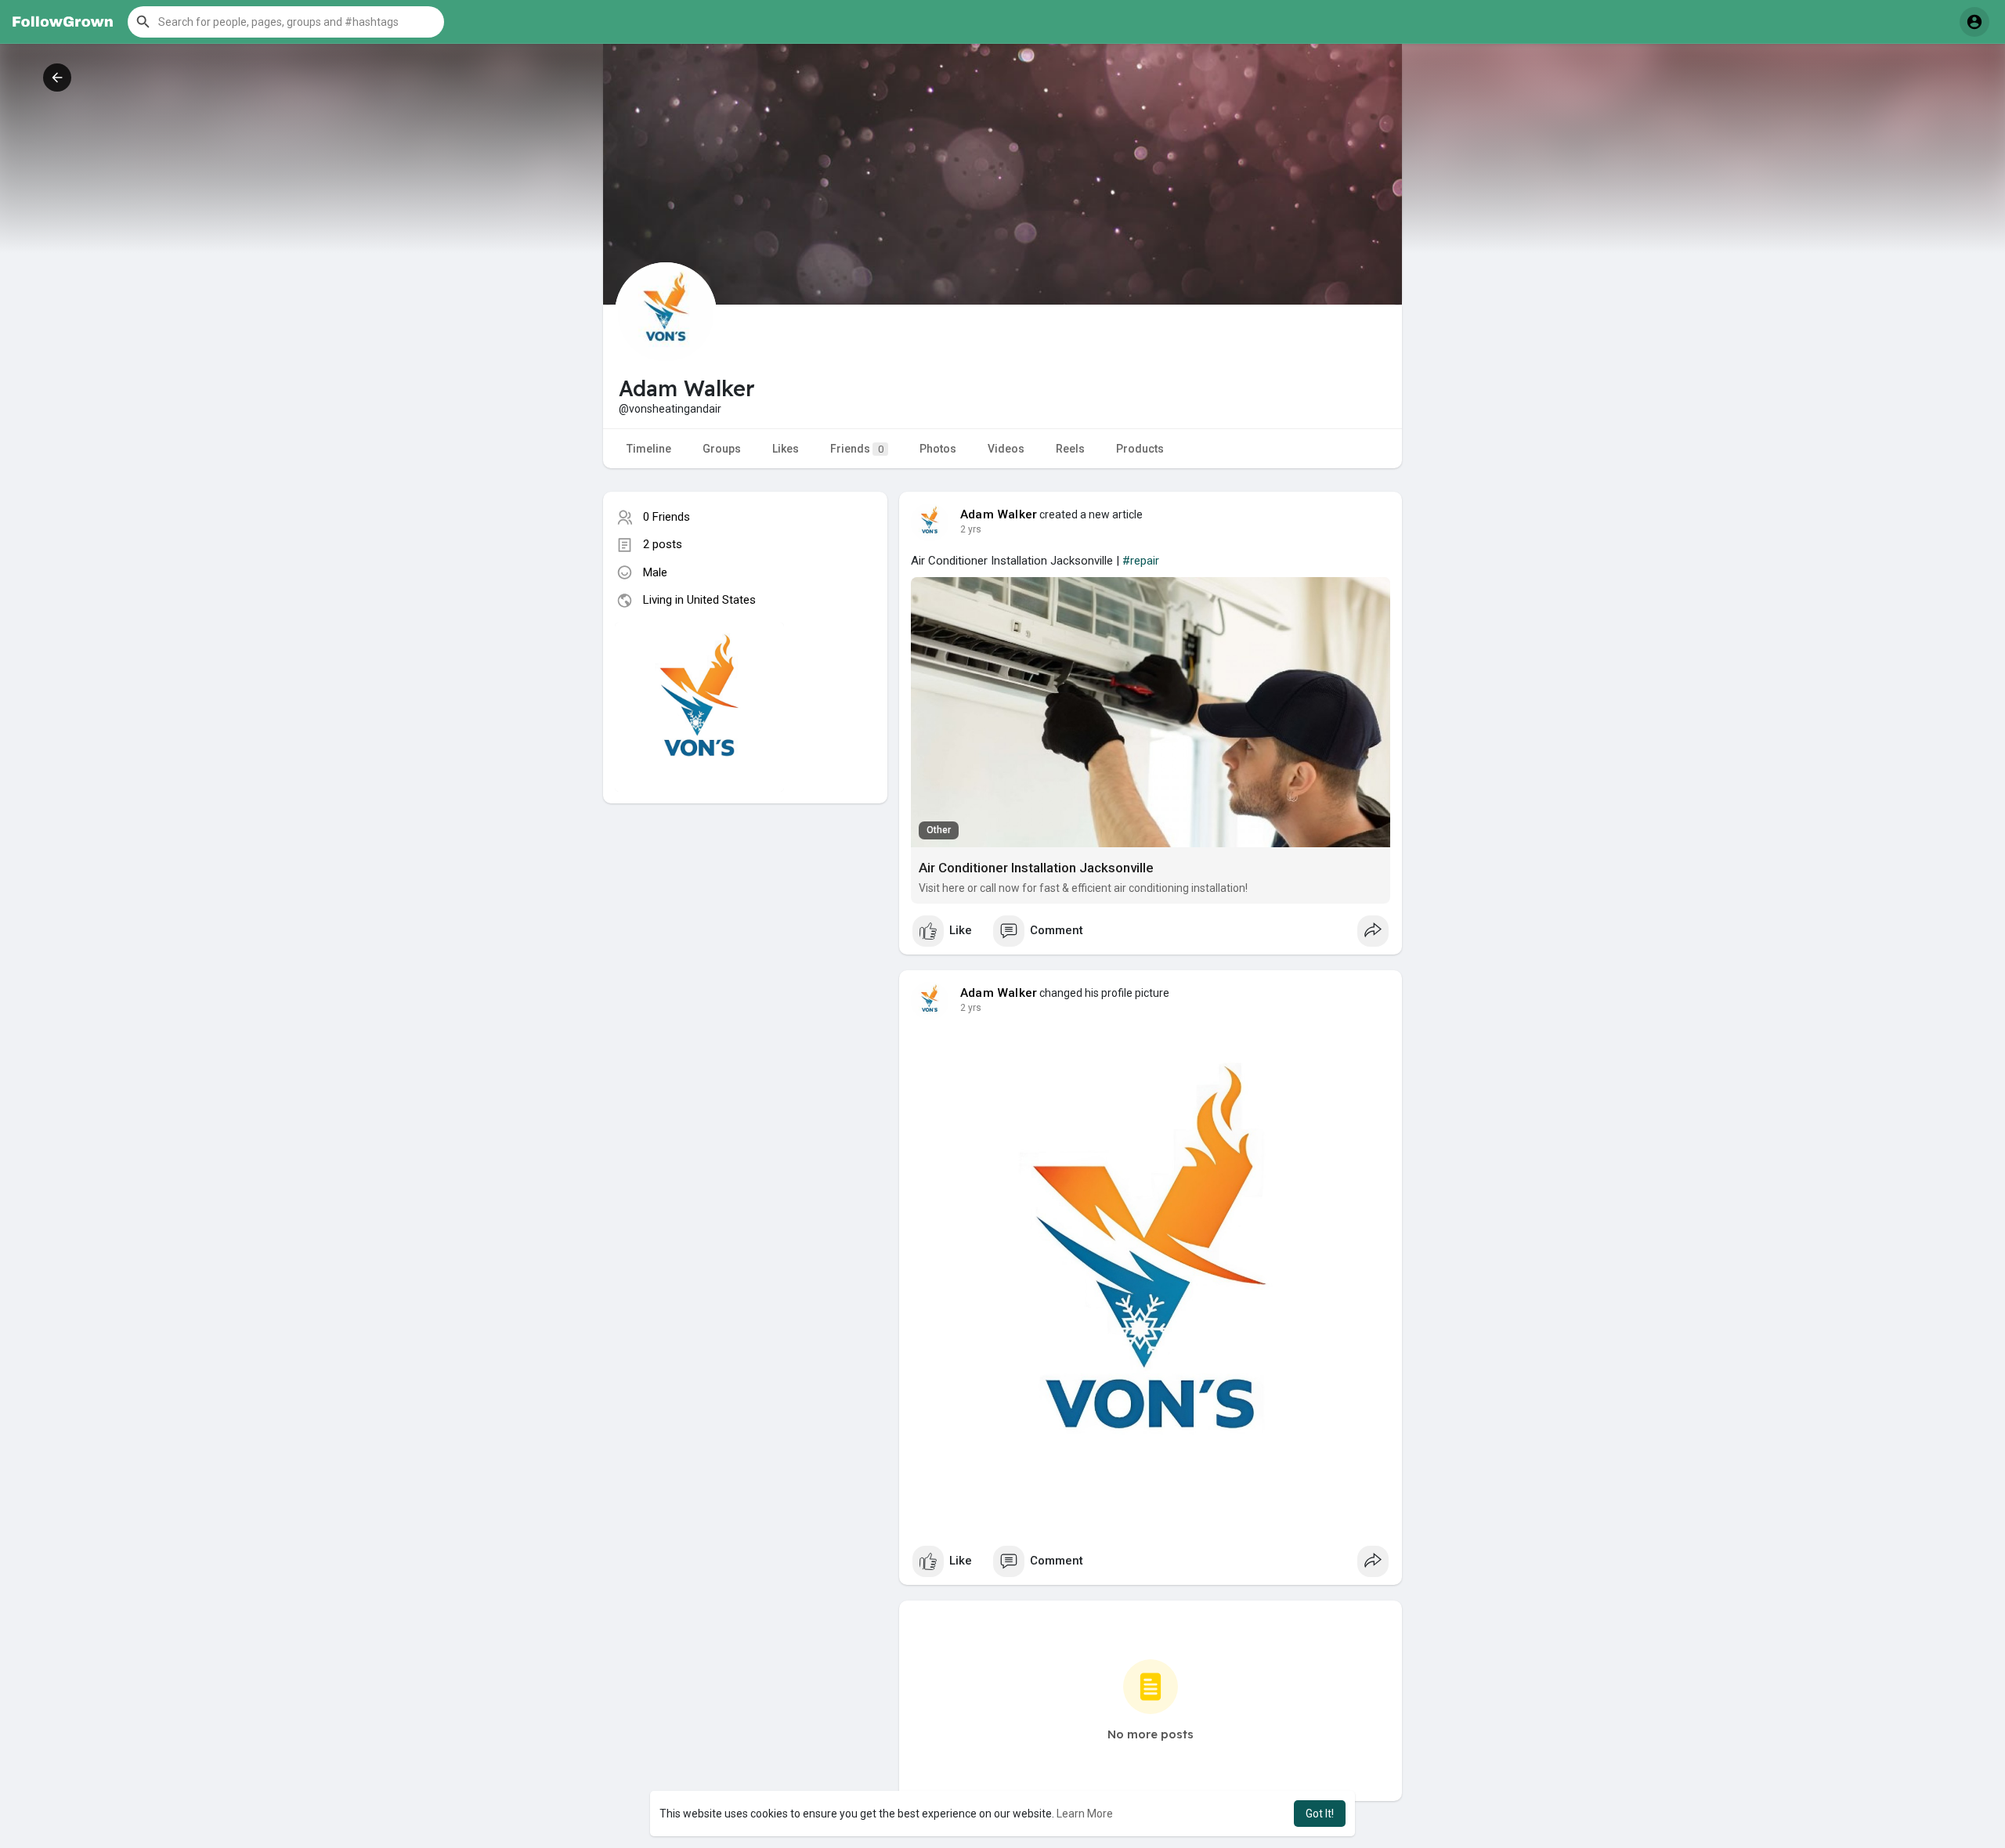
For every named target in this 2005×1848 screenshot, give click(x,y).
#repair (1141, 561)
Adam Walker (999, 514)
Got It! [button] (1320, 1814)
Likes (786, 449)
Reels (1070, 449)
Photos (938, 449)
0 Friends (667, 517)
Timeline (649, 449)
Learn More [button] (1085, 1814)
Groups (722, 449)
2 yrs (971, 529)
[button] (286, 22)
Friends (857, 449)
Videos (1006, 449)
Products (1140, 449)
